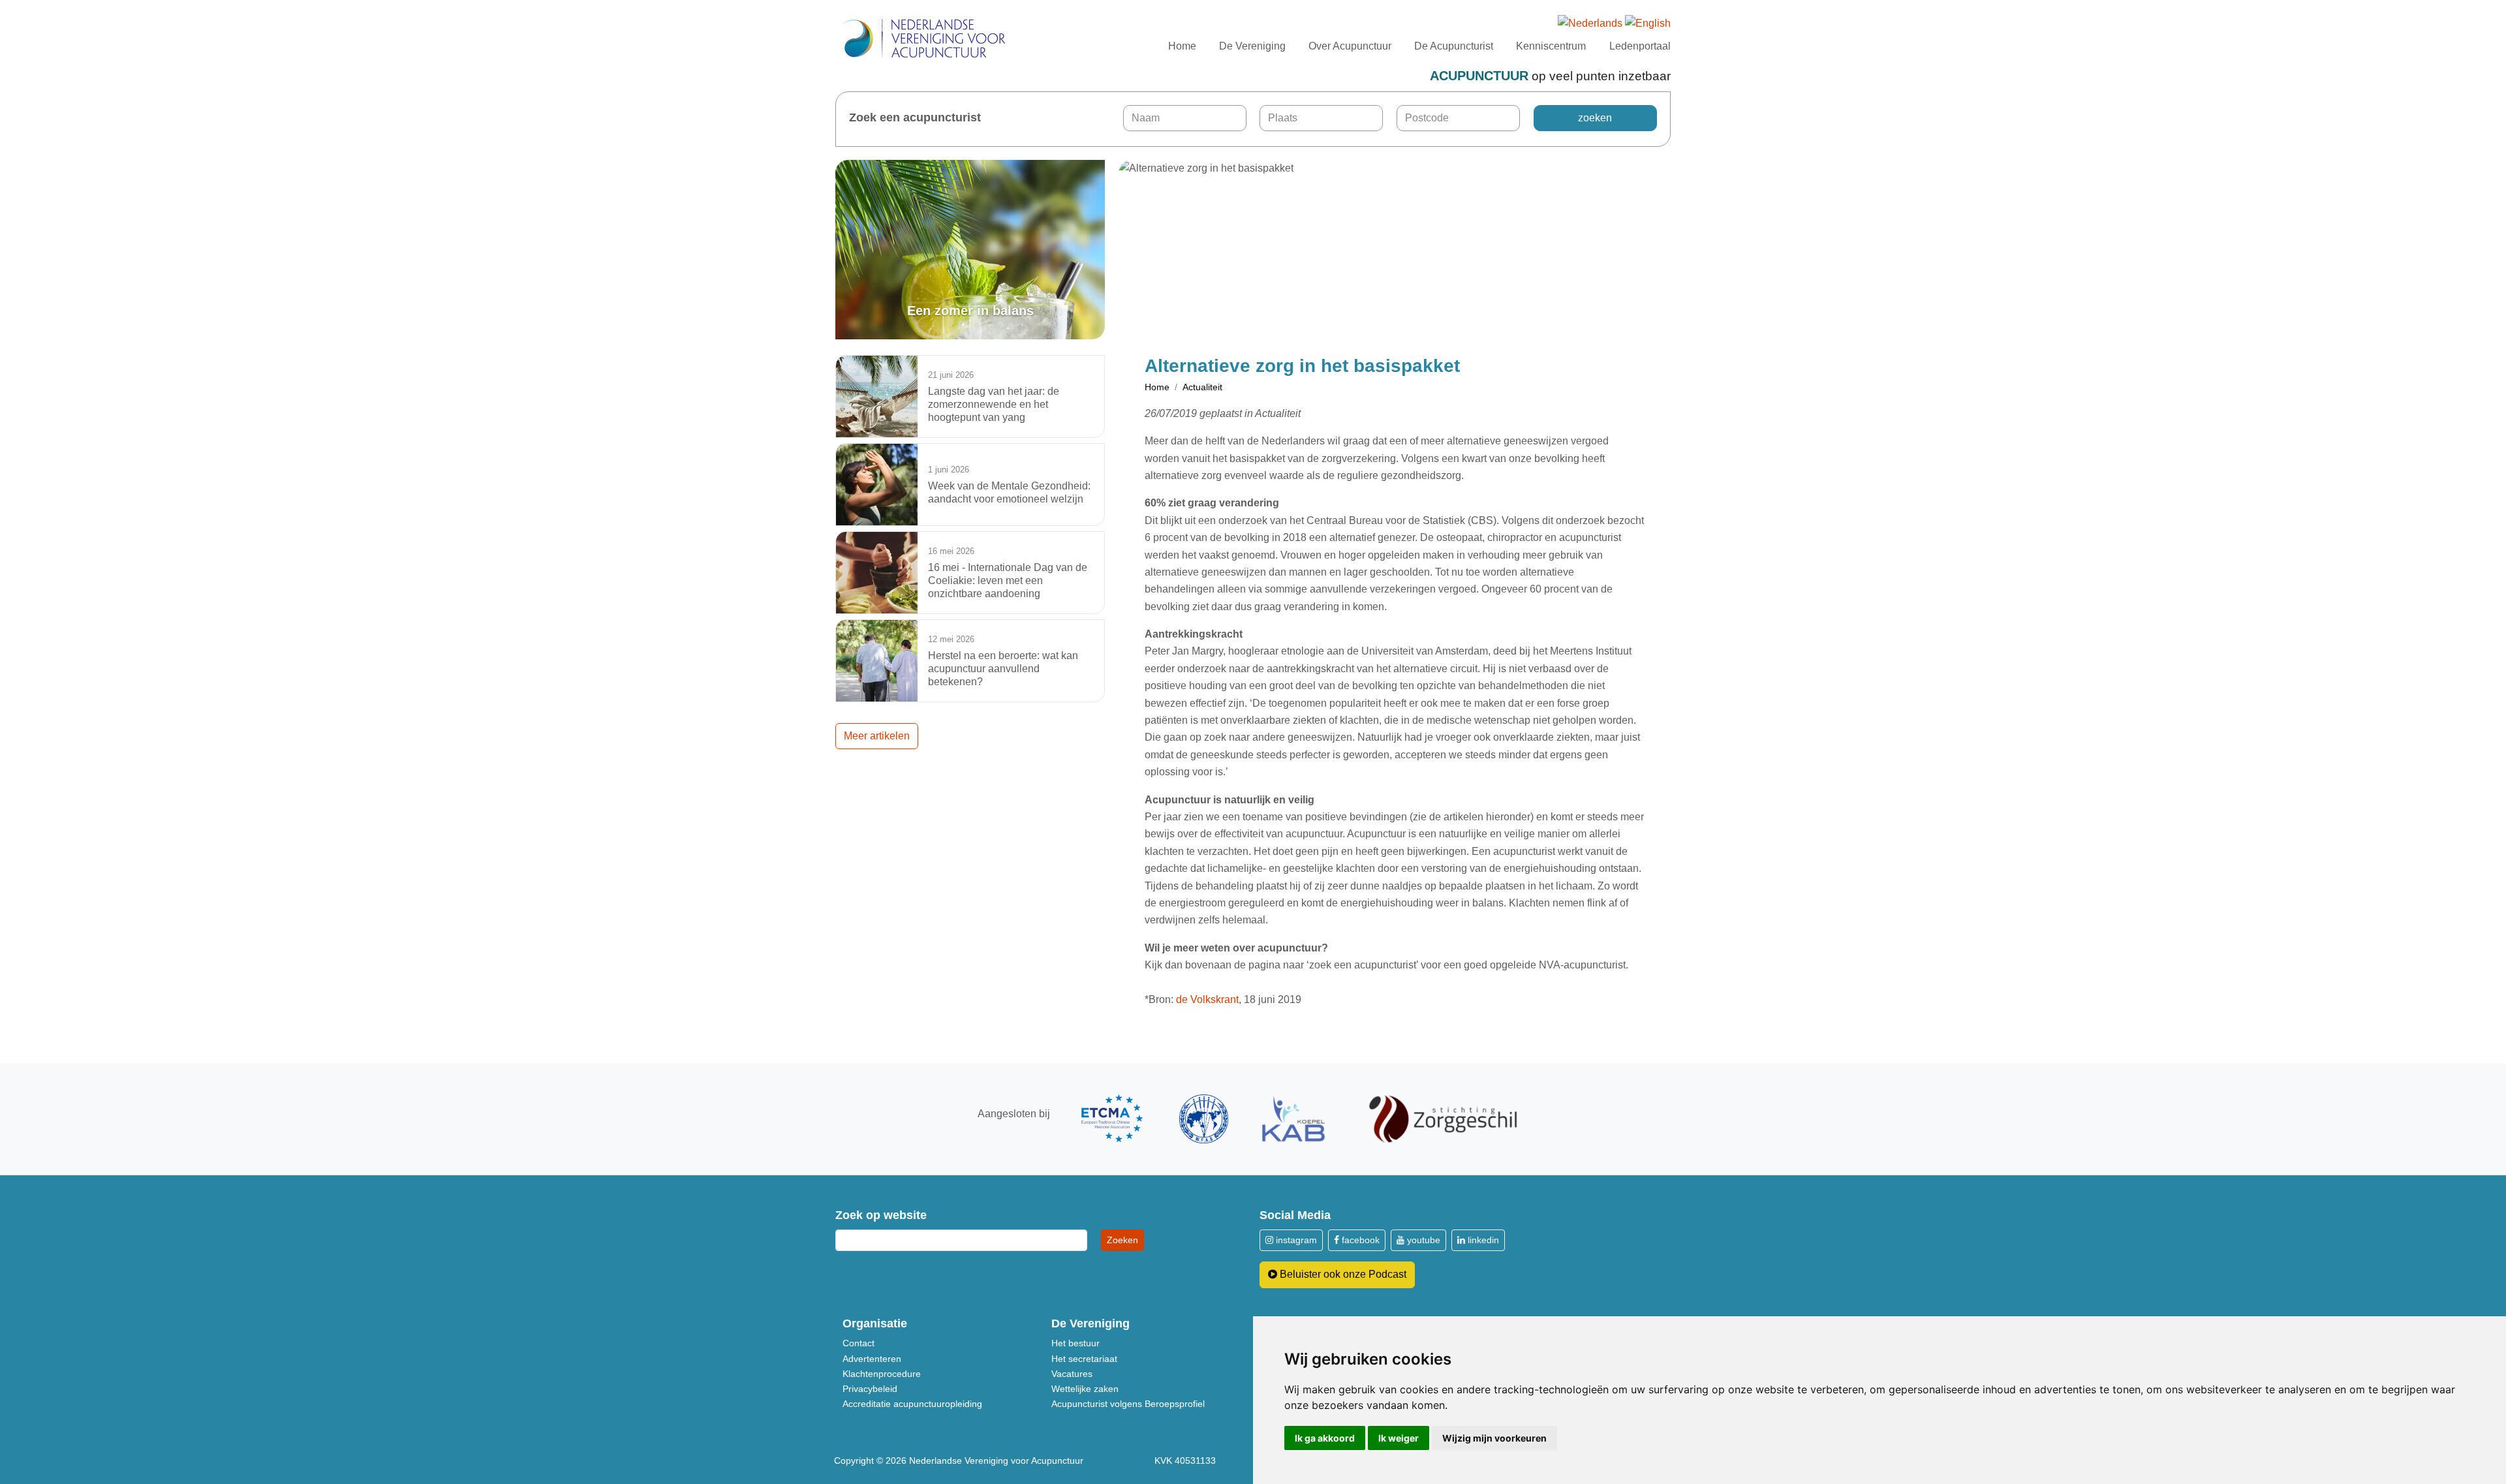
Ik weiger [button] (1399, 1438)
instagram (1295, 1240)
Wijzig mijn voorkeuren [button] (1494, 1438)
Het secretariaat (1084, 1359)
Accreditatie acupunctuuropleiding (912, 1404)
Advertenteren (872, 1359)
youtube (1422, 1240)
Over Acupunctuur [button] (1350, 46)
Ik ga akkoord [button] (1325, 1438)
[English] (1648, 24)
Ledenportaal (1640, 46)
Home (1182, 46)
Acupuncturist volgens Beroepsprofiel (1128, 1404)
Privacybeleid (870, 1389)
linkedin (1482, 1240)
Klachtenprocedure (882, 1374)
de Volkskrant (1207, 999)
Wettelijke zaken (1085, 1389)
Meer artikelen (877, 736)
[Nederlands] (1590, 24)
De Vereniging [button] (1252, 46)
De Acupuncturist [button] (1454, 46)
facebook (1359, 1240)
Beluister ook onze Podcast (1342, 1274)
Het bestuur (1075, 1343)
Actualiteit (1202, 387)
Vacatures (1072, 1374)
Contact (859, 1343)
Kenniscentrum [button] (1551, 46)
